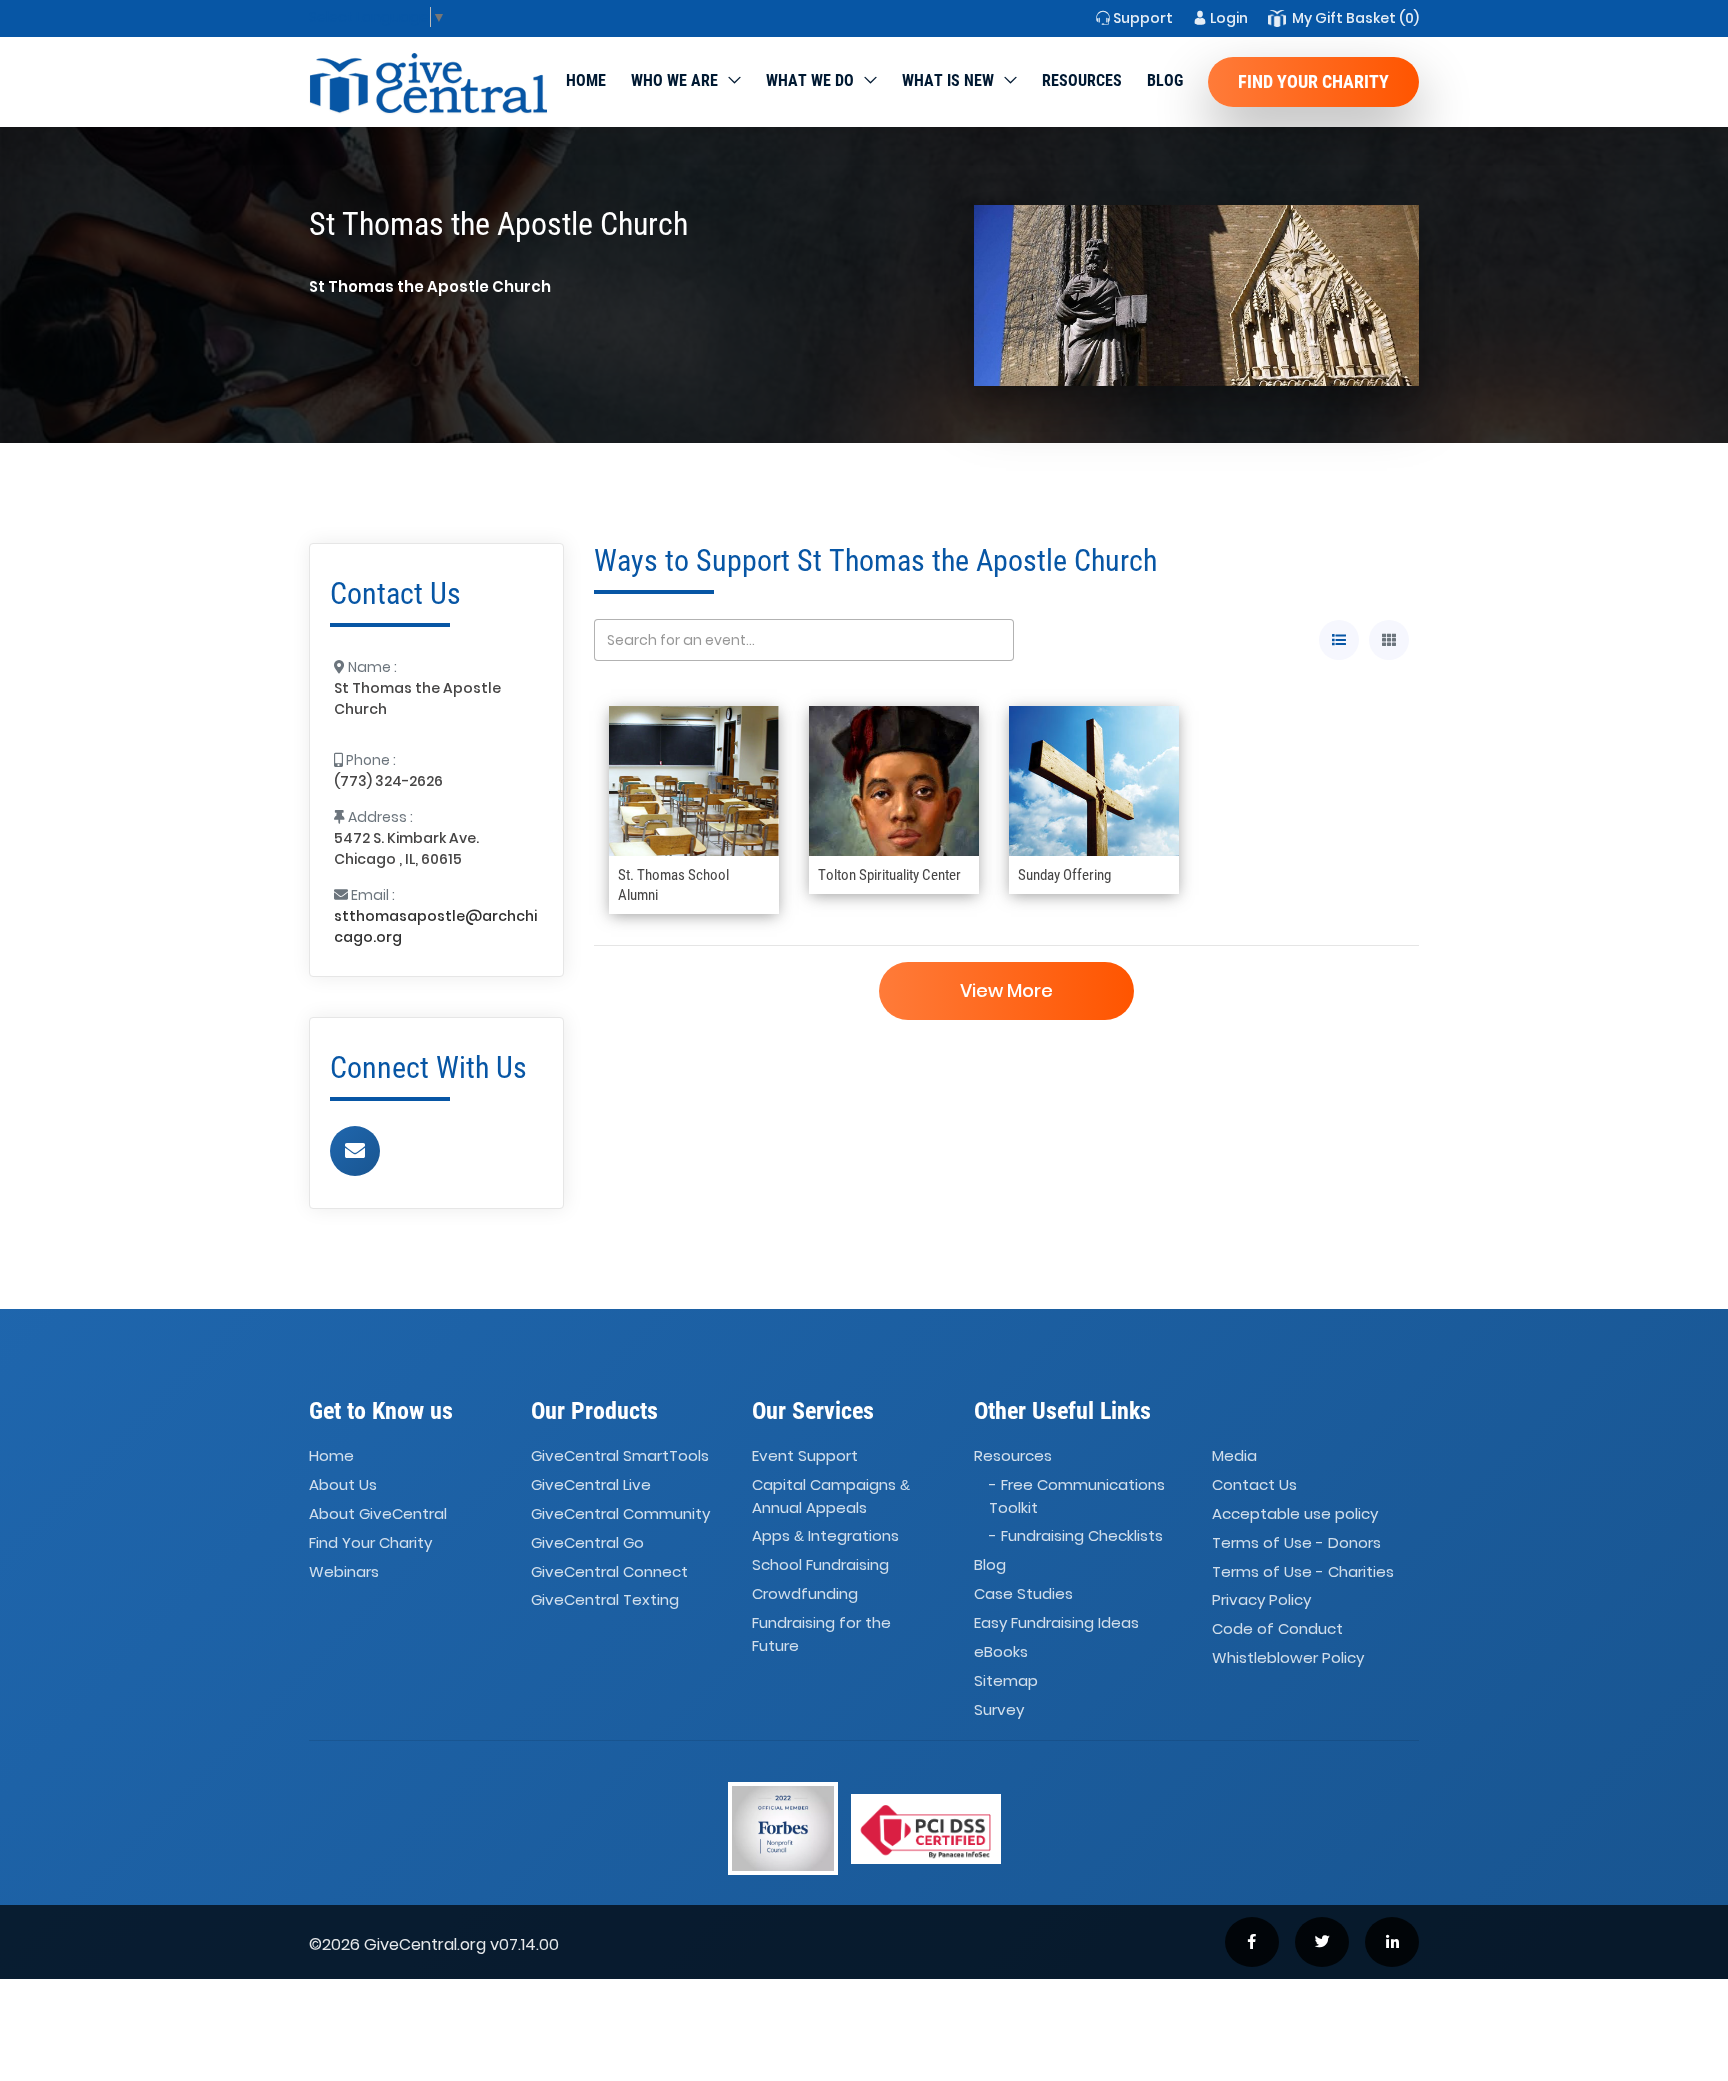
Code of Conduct (1277, 1628)
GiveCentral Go (587, 1542)
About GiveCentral (378, 1513)
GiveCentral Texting (605, 1600)
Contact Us (1254, 1484)
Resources (1082, 80)
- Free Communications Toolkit (1077, 1496)
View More (1006, 990)
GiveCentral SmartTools (620, 1455)
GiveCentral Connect (609, 1571)
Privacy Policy (1261, 1600)
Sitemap (1006, 1680)
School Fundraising (820, 1564)
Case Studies (1023, 1593)
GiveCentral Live (591, 1484)
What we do (810, 80)
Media (1234, 1455)
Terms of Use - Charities (1303, 1571)
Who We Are (674, 80)
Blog (1165, 80)
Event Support (805, 1455)
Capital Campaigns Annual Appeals (831, 1496)
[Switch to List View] (1339, 640)
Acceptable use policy (1295, 1513)
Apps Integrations (825, 1535)
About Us (343, 1484)
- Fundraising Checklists (1076, 1535)
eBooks (1001, 1651)
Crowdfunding (805, 1593)
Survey (999, 1709)
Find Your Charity (1313, 81)
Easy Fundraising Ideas (1056, 1622)
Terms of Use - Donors (1296, 1542)
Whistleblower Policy (1288, 1657)
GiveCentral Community (620, 1513)
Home (586, 80)
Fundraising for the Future (821, 1634)
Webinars (344, 1571)
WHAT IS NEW (948, 80)
